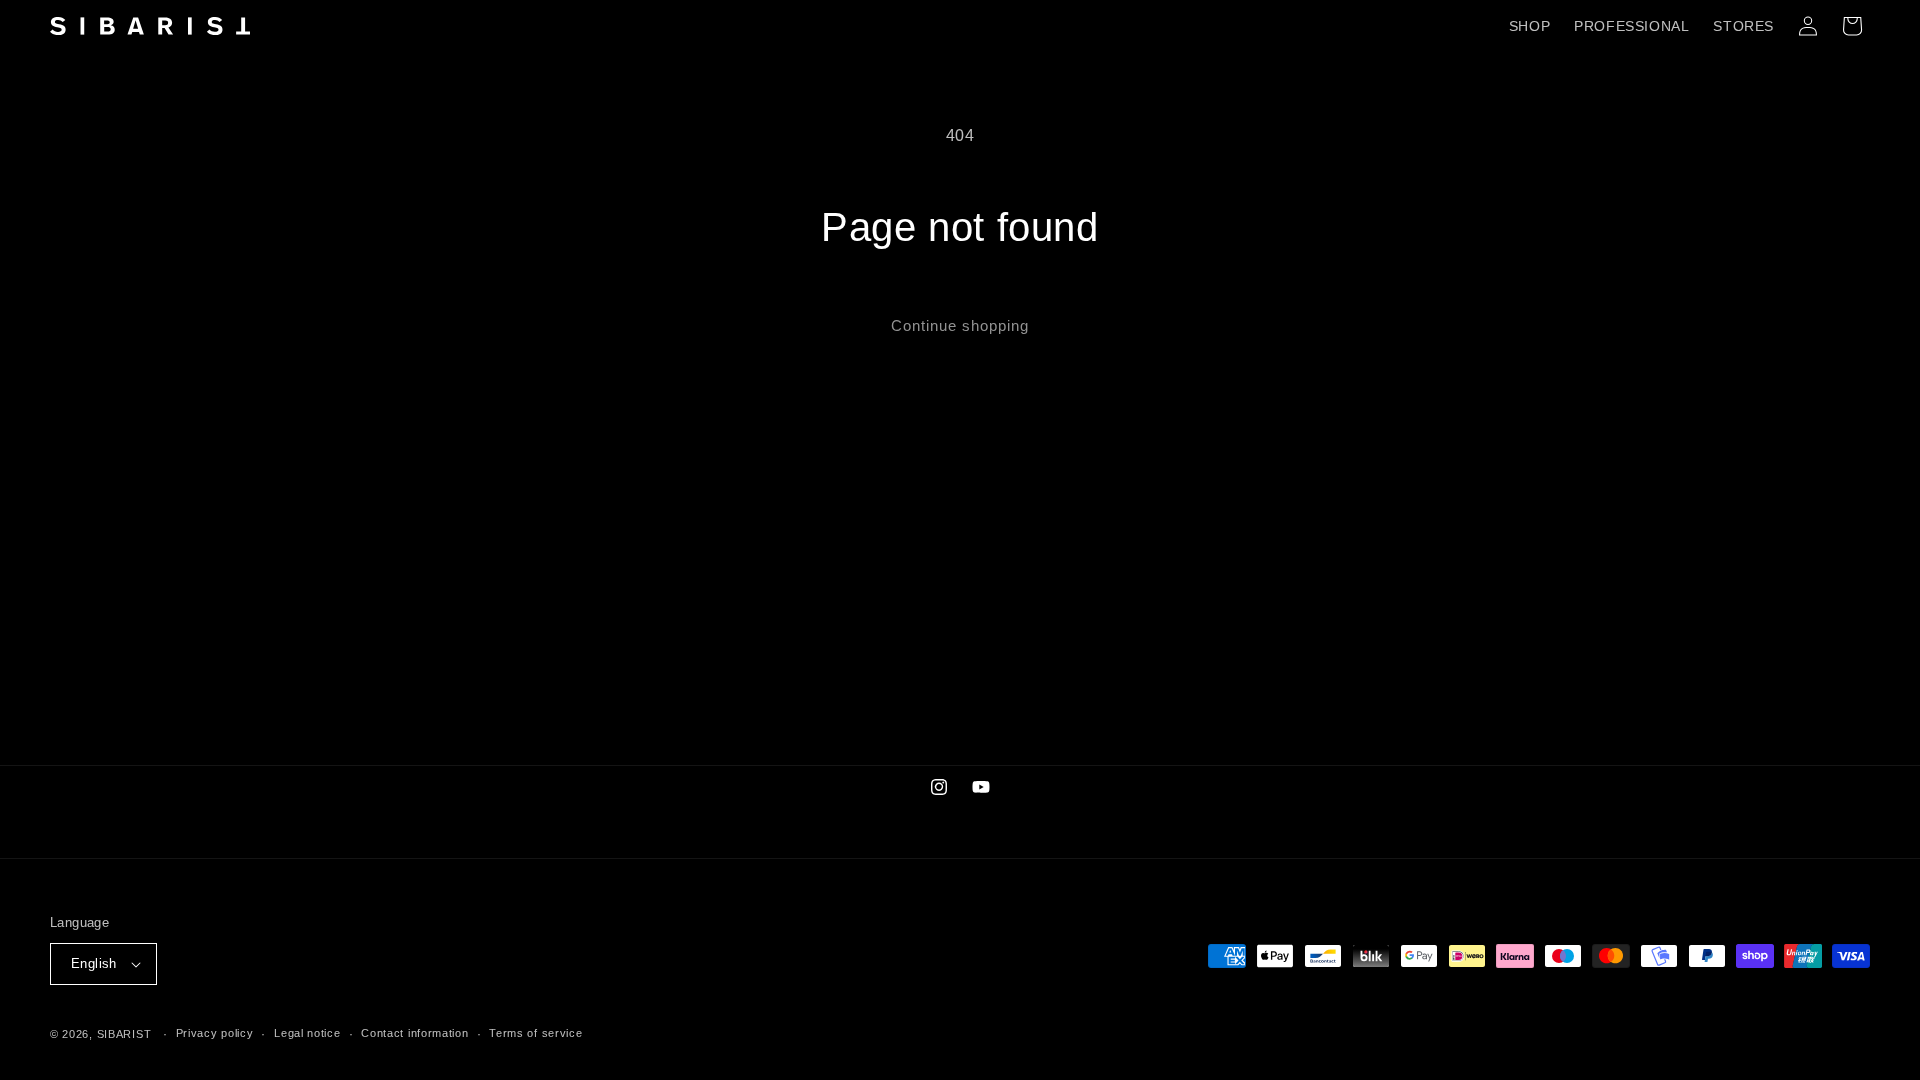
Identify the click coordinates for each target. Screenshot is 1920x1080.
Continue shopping (960, 325)
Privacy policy (215, 1033)
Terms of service (535, 1033)
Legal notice (307, 1033)
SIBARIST (124, 1034)
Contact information (414, 1033)
